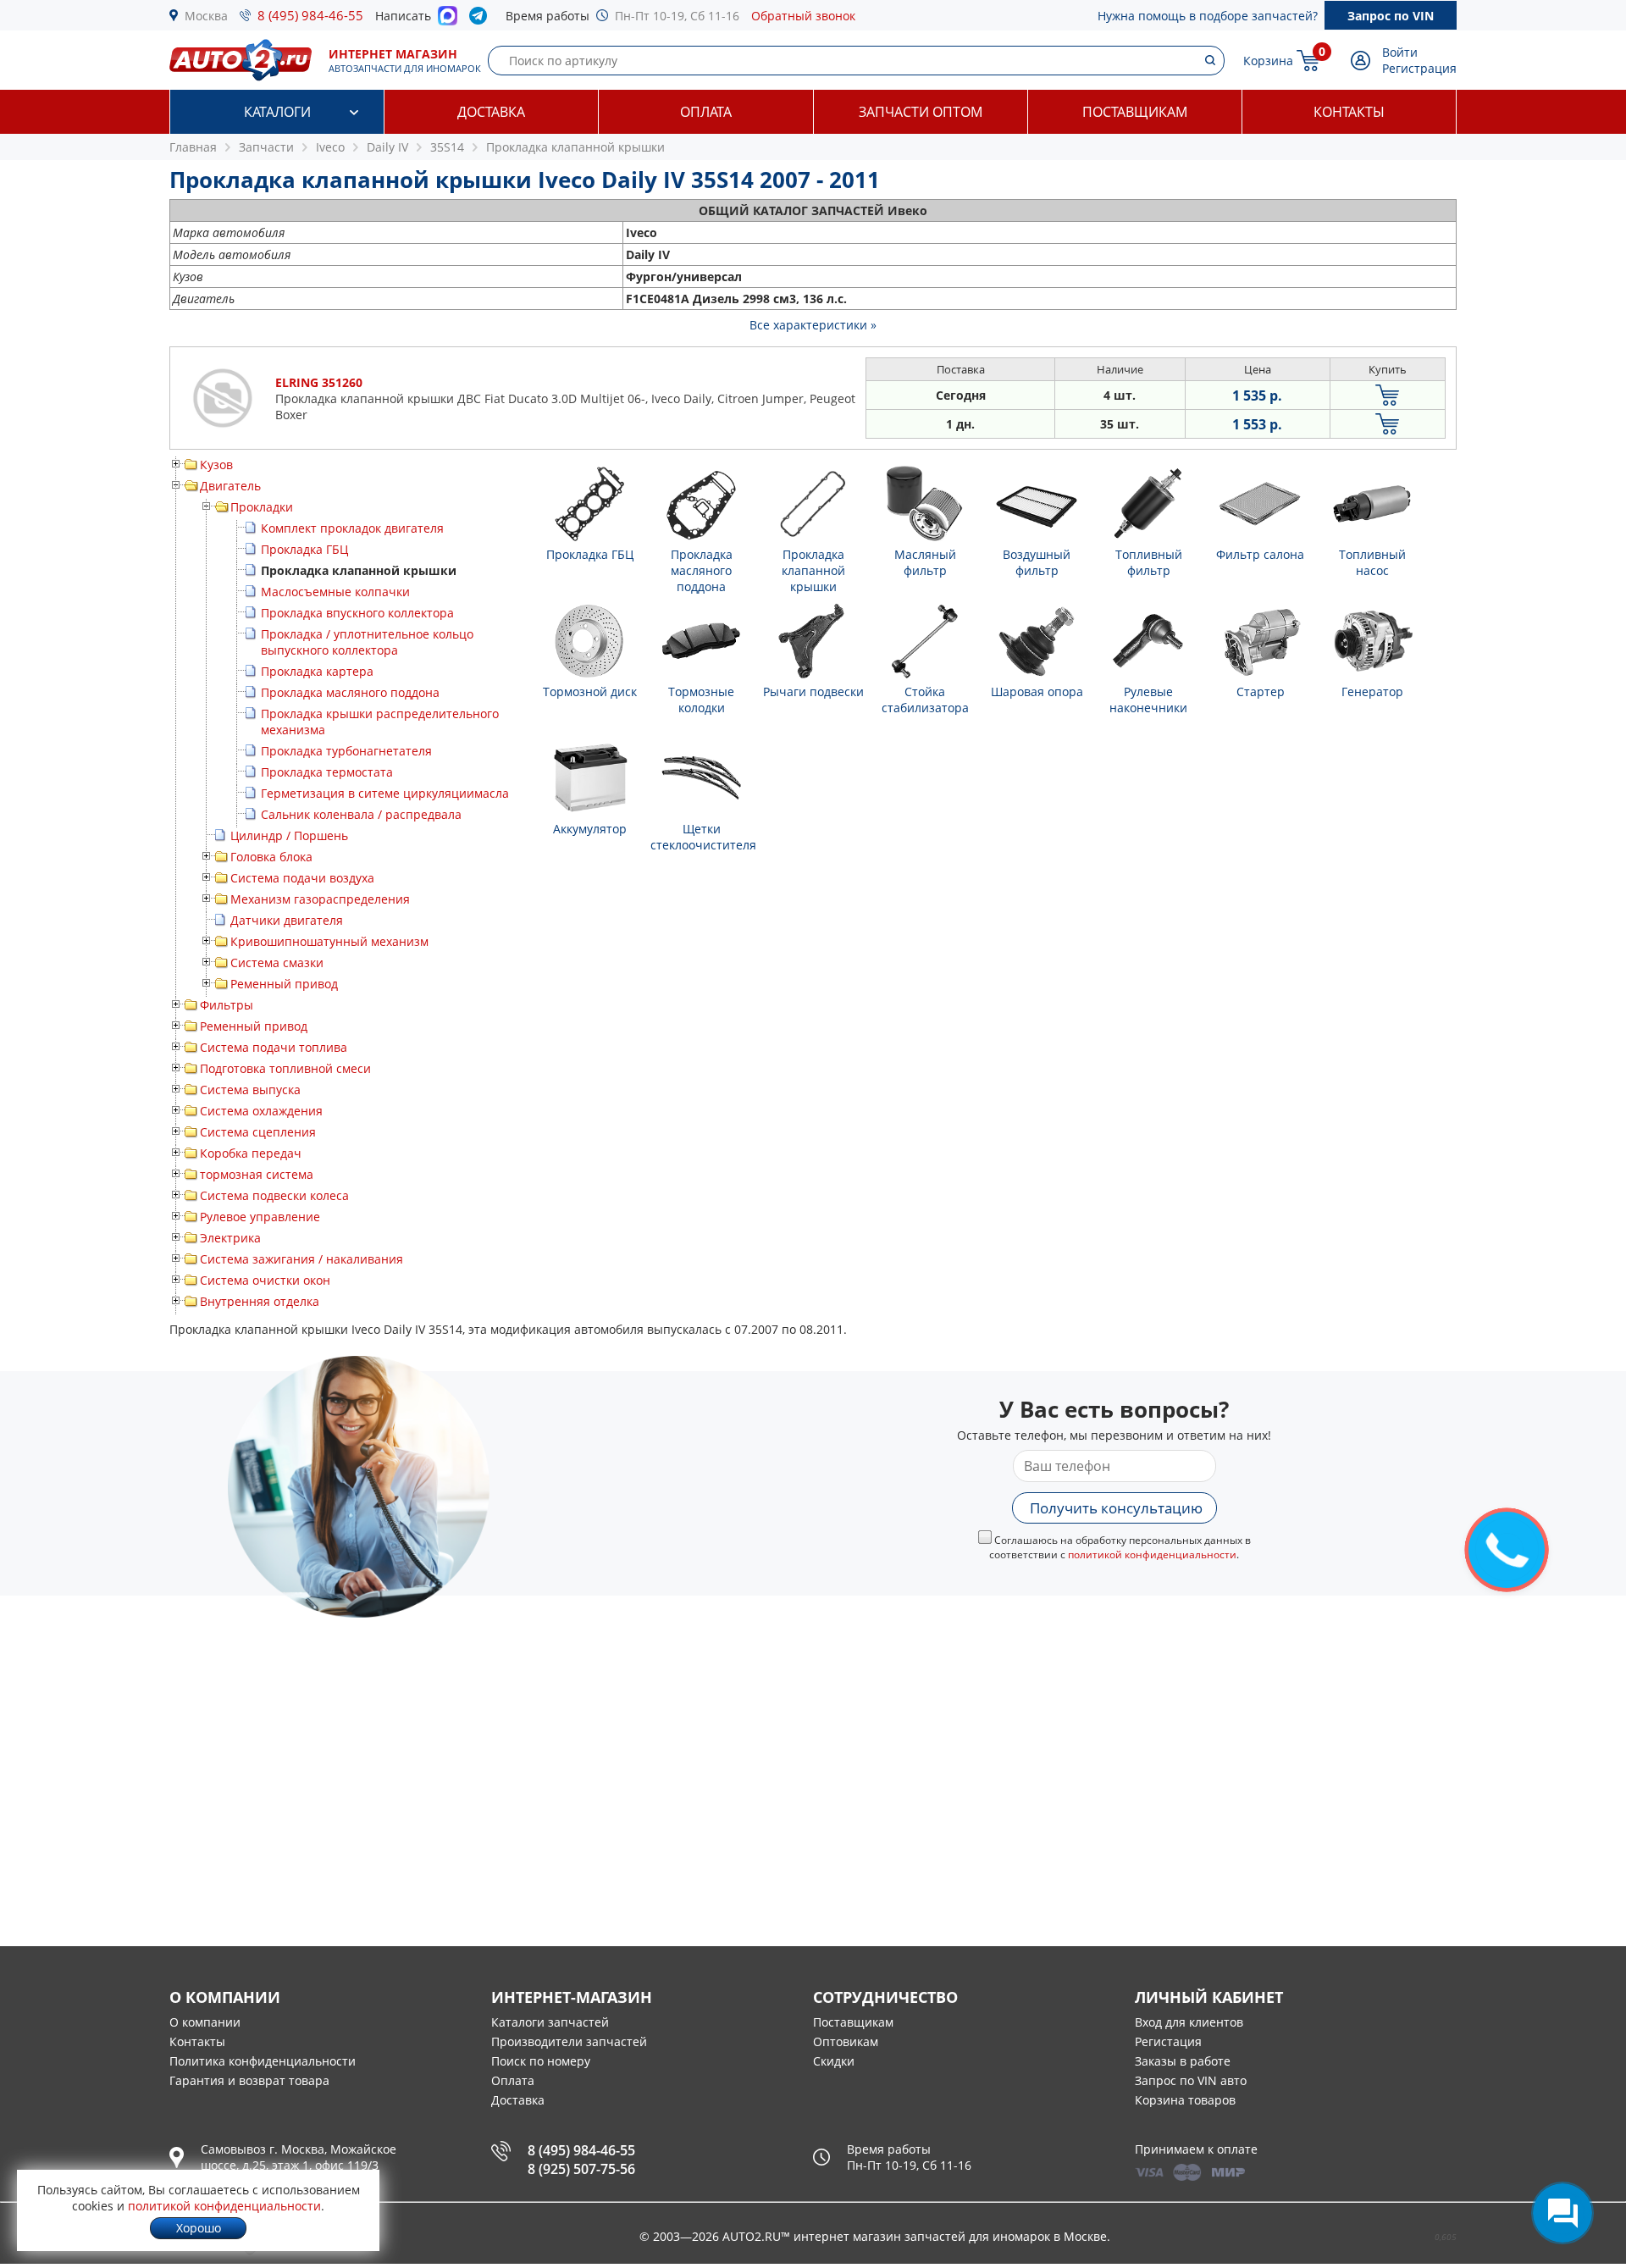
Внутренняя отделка (260, 1301)
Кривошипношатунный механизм (329, 941)
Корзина (1268, 61)
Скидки (834, 2061)
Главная (193, 147)
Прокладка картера (317, 671)
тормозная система (257, 1174)
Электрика (230, 1238)
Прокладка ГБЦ (304, 549)
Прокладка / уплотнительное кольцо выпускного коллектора (367, 642)
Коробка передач (251, 1153)
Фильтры (227, 1005)
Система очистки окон (265, 1280)
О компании (205, 2022)
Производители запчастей (569, 2041)
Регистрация (1419, 68)
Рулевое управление (260, 1217)
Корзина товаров (1185, 2100)
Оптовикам (846, 2041)
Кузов (216, 465)
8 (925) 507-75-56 (581, 2169)
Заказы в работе (1183, 2061)
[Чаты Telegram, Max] (1562, 2213)
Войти (1400, 52)
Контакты (1349, 112)
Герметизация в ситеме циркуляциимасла (385, 793)
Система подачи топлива (274, 1047)
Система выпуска (250, 1090)
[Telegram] (481, 19)
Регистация (1168, 2041)
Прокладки (262, 507)
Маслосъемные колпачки (335, 592)
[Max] (448, 20)
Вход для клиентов (1189, 2022)
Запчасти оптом (921, 112)
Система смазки (277, 963)
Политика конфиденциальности (263, 2061)
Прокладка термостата (327, 772)
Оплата (706, 112)
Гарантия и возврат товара (249, 2080)
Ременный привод (284, 984)
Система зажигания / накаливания (301, 1259)
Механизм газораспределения (320, 899)
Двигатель (230, 486)
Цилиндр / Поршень (289, 835)
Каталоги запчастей (550, 2022)
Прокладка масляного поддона (350, 692)
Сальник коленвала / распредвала (361, 814)
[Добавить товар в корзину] (1388, 395)
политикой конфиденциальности (1152, 1554)
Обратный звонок (803, 16)
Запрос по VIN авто (1191, 2080)
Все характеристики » (813, 325)
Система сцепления (258, 1132)
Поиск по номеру (541, 2061)
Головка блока (271, 857)
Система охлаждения (261, 1111)
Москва (206, 16)
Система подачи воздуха (302, 878)
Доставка (491, 112)
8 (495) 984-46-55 (310, 15)
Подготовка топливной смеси (285, 1068)
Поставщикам (1135, 112)
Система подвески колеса (274, 1195)
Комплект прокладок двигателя (352, 528)
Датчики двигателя (287, 920)
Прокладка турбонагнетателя (346, 751)
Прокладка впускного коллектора (357, 613)
